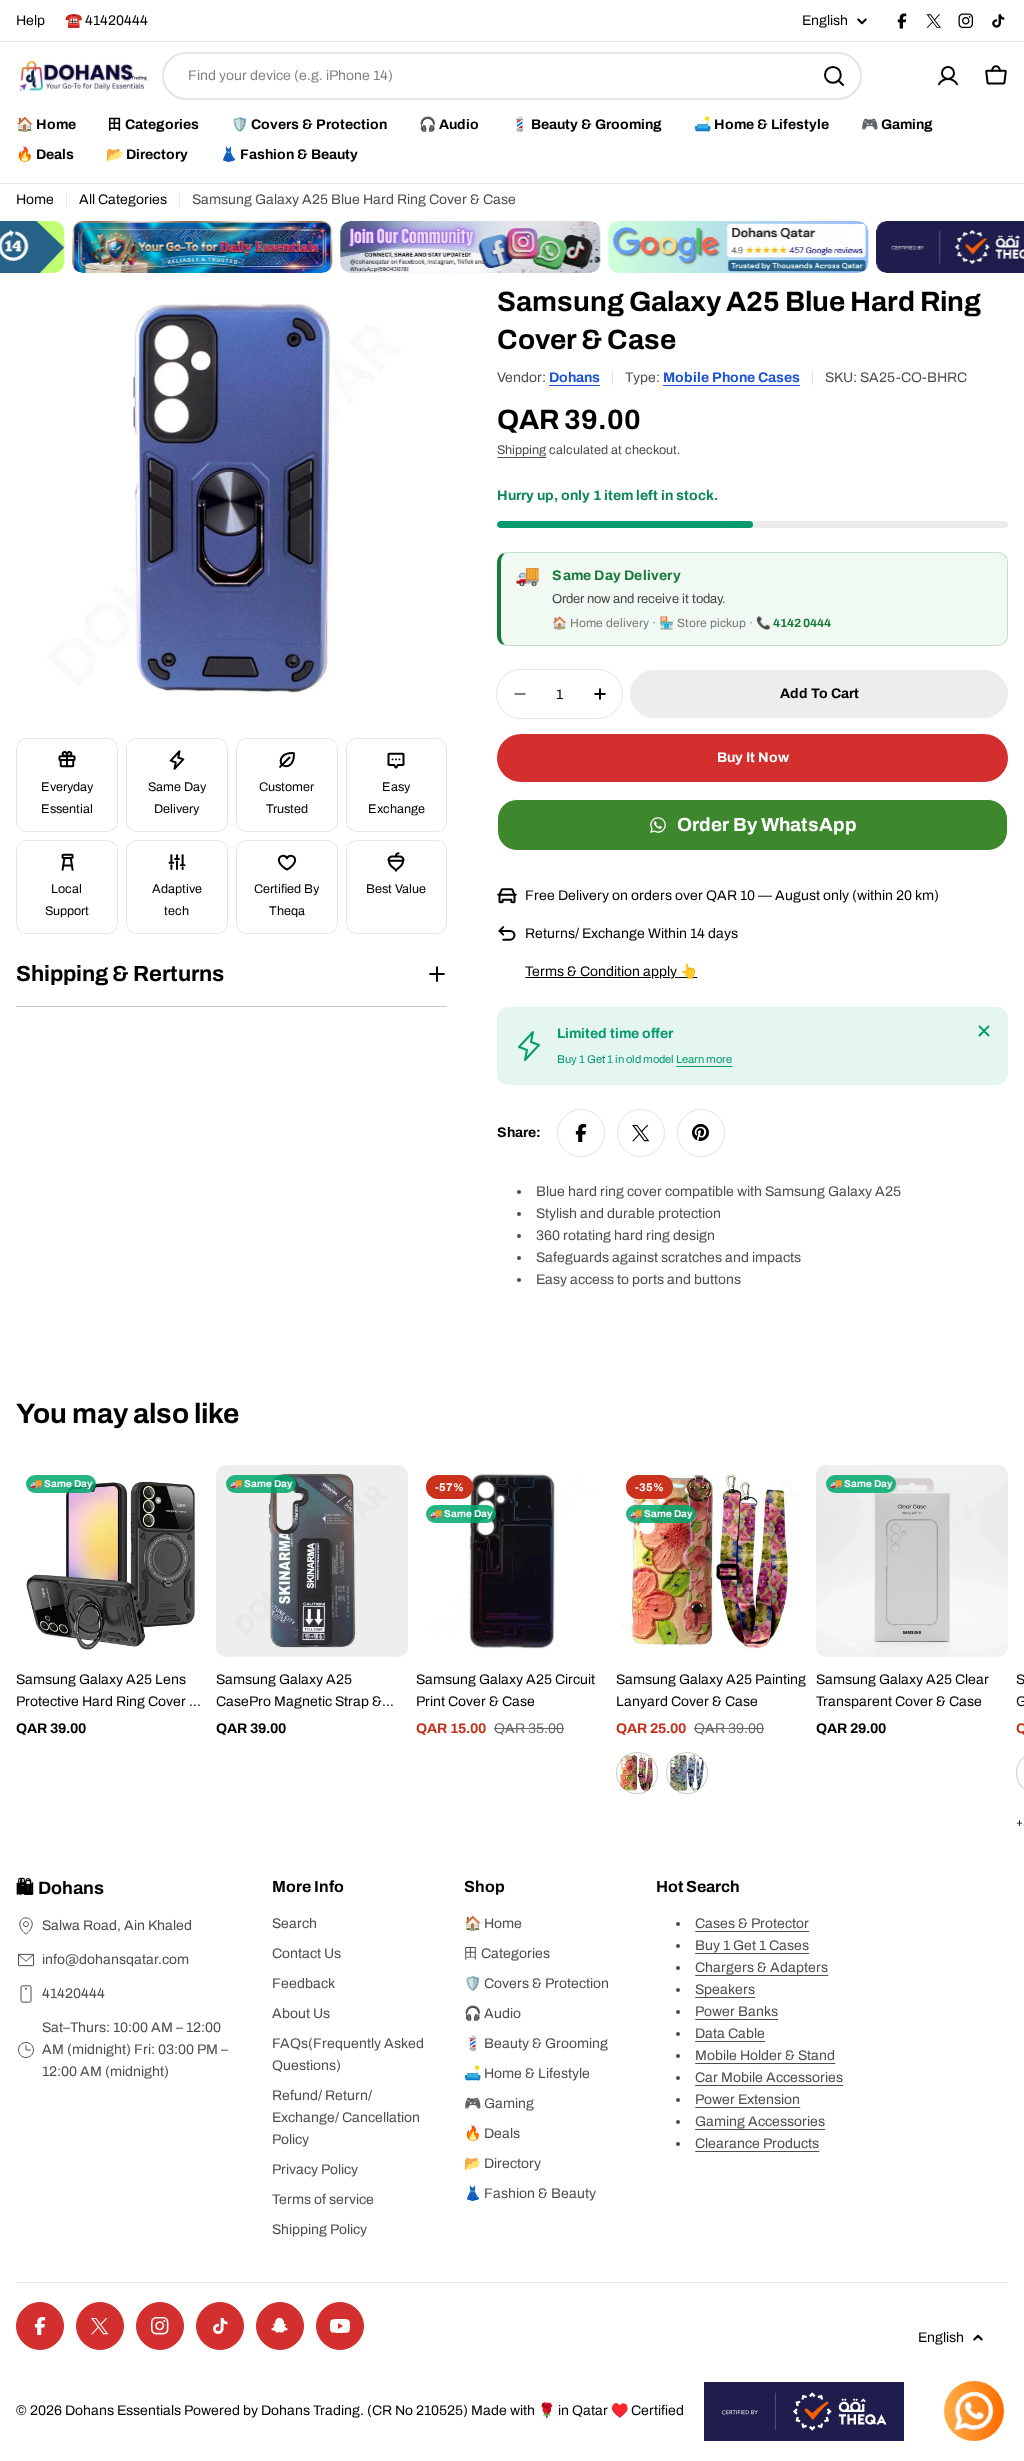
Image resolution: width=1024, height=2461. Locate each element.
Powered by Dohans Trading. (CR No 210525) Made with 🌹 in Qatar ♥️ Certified (434, 2410)
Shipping (521, 450)
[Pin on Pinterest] (701, 1133)
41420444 (73, 1993)
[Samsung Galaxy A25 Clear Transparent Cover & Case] (912, 1561)
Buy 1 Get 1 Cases (752, 1945)
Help (30, 20)
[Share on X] (641, 1133)
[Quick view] (179, 1509)
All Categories (123, 199)
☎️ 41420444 (106, 20)
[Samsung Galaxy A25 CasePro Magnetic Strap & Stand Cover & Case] (312, 1561)
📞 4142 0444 (793, 623)
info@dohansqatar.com (115, 1959)
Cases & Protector (752, 1923)
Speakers (725, 1989)
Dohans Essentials (123, 2410)
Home (35, 199)
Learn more (704, 1059)
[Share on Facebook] (581, 1133)
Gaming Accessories (760, 2121)
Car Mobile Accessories (769, 2077)
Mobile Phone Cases (731, 377)
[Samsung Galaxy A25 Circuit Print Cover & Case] (512, 1561)
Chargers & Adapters (761, 1967)
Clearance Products (757, 2143)
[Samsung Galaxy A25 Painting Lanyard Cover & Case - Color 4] (687, 1773)
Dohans (574, 377)
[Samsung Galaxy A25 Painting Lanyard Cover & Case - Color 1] (637, 1773)
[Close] (984, 1031)
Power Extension (747, 2099)
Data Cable (730, 2033)
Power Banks (736, 2011)
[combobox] (512, 76)
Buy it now (753, 757)
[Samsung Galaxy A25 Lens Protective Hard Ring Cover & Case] (112, 1561)
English (825, 21)
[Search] (834, 76)
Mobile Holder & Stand (765, 2055)
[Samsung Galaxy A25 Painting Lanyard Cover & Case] (712, 1561)
